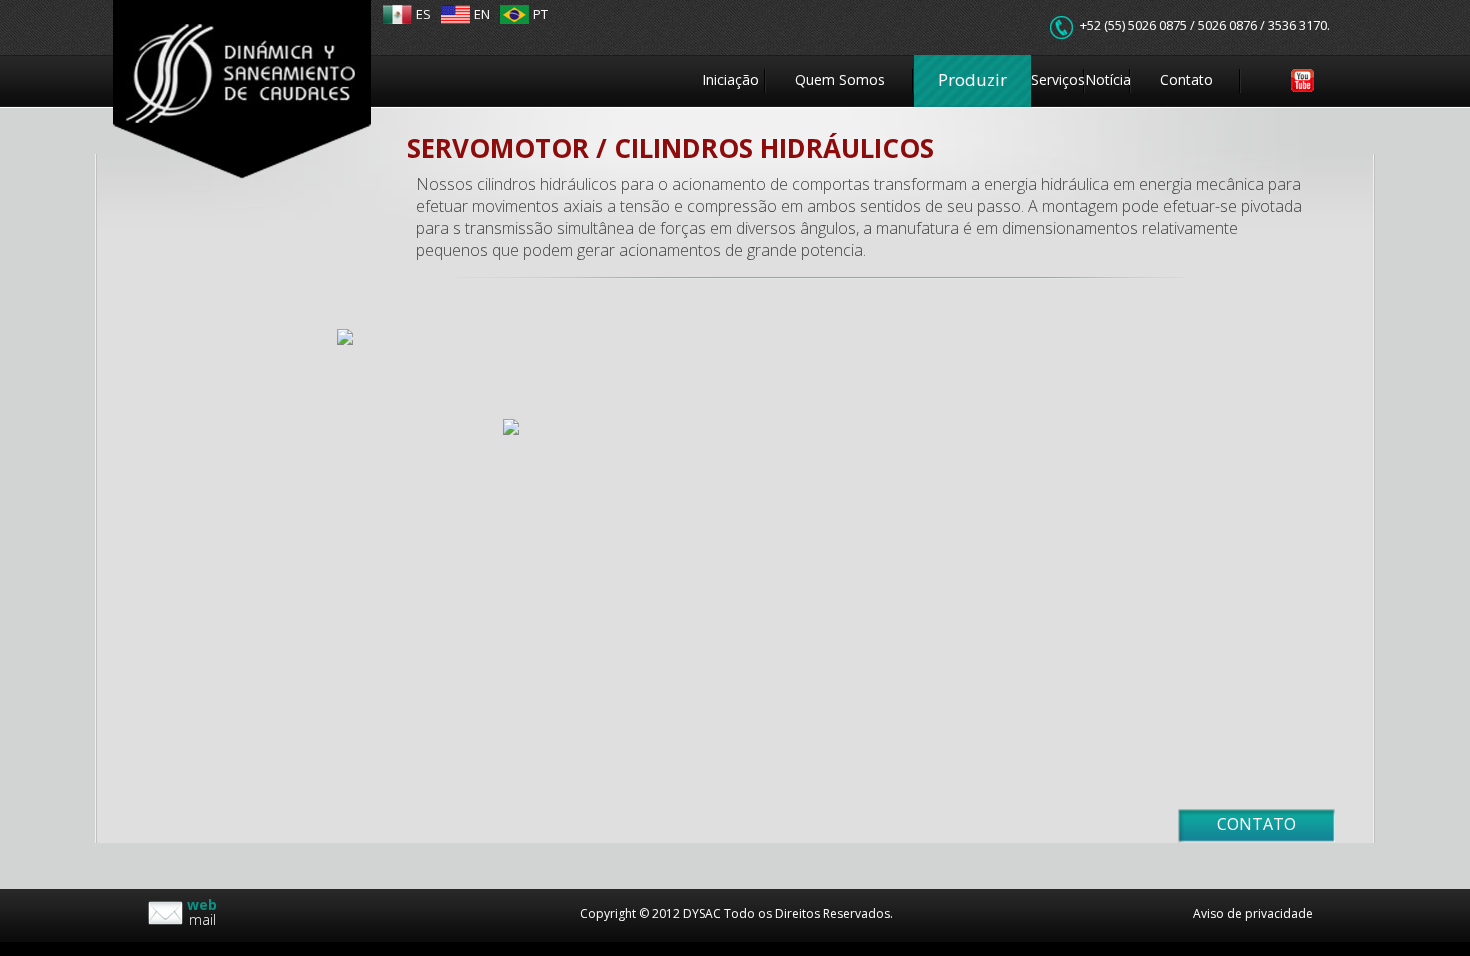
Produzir (972, 79)
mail (202, 912)
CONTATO (1256, 824)
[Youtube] (1280, 81)
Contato (1186, 79)
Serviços (1058, 79)
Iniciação (730, 79)
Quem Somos (840, 79)
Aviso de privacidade (1253, 913)
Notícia (1108, 79)
